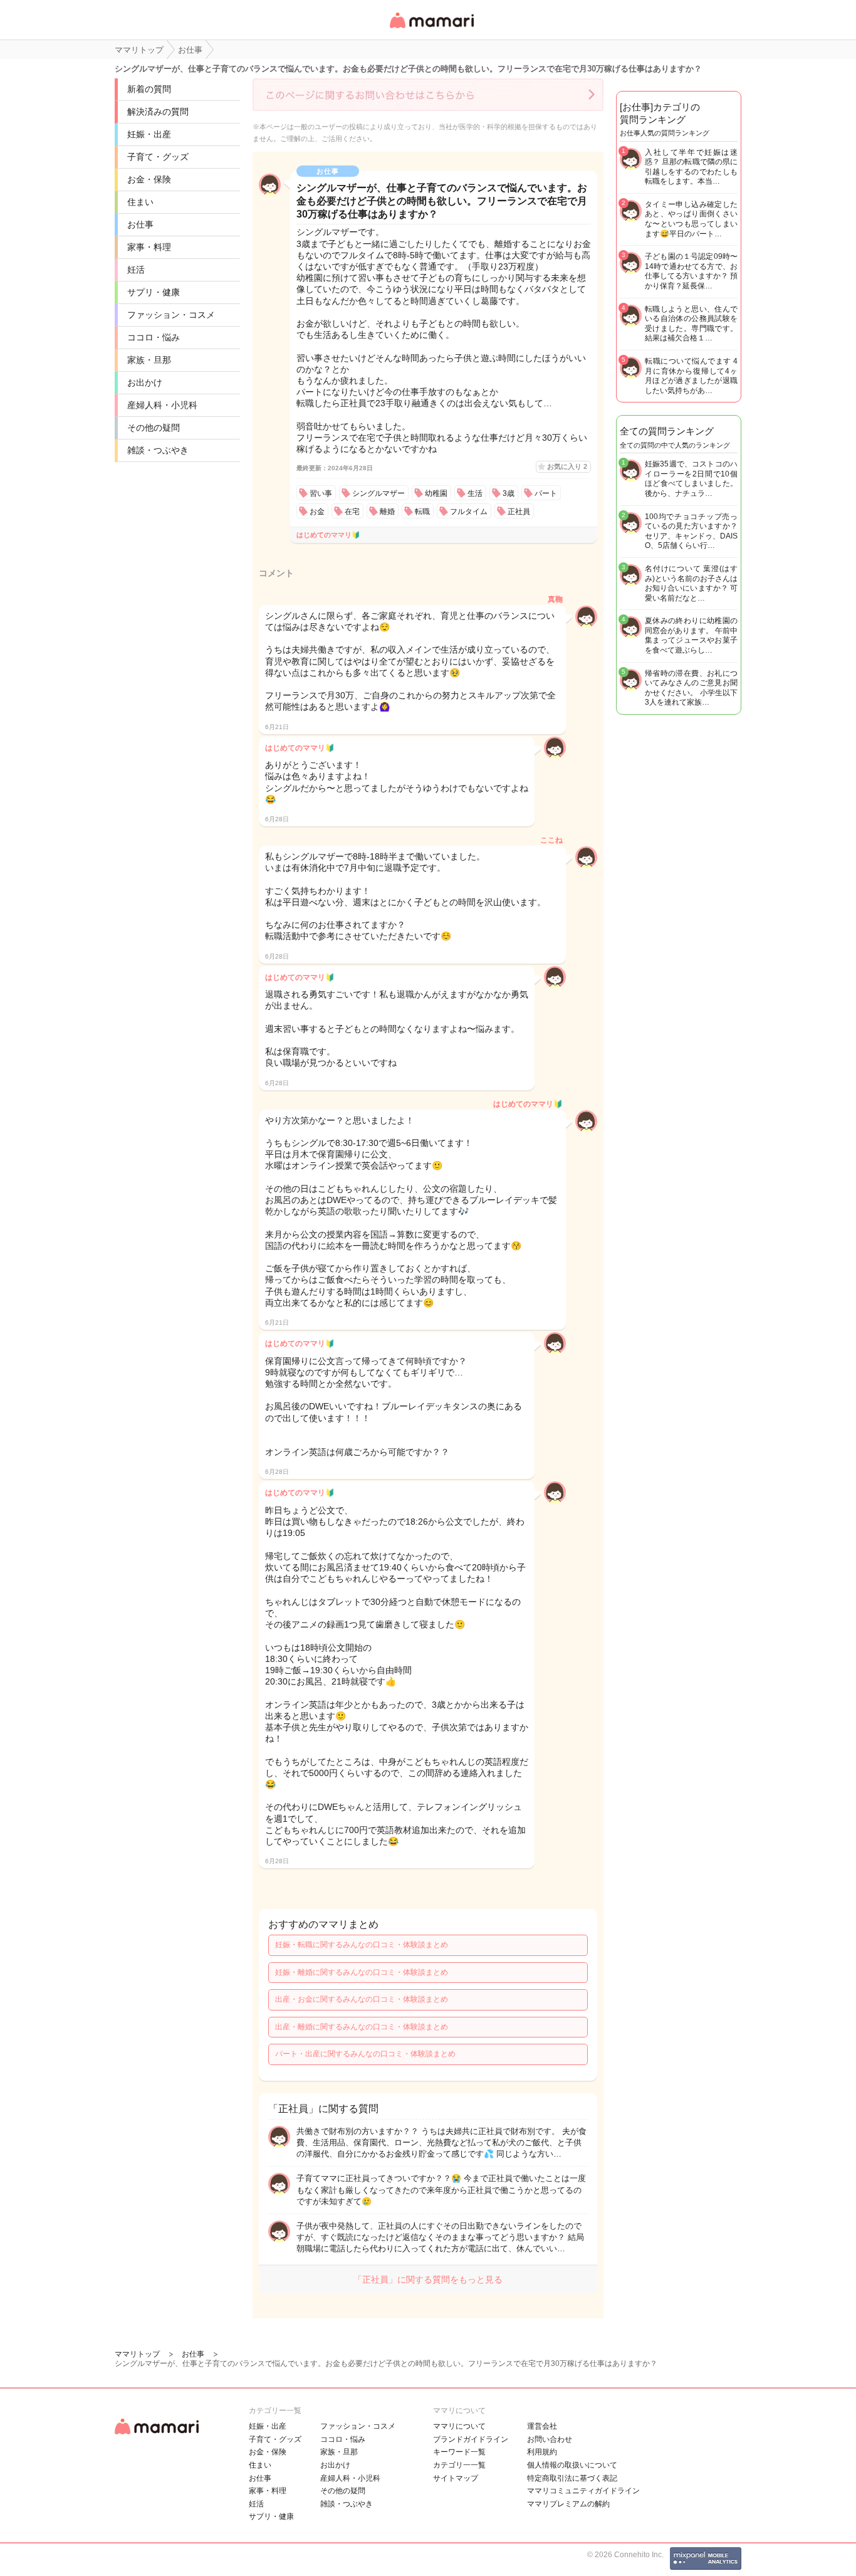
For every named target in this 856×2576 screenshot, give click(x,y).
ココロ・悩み (154, 337)
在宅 (352, 512)
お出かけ (145, 382)
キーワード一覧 (459, 2452)
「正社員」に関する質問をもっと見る (428, 2279)
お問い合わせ (550, 2439)
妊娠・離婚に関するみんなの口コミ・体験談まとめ (362, 1972)
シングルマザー (378, 493)
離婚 (387, 512)
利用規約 (542, 2452)
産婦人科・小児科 (162, 405)
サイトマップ (456, 2478)
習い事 (321, 493)
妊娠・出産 (149, 134)
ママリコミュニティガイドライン (583, 2491)
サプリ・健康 (154, 292)
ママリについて (459, 2426)
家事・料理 (149, 247)
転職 (422, 512)
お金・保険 (149, 179)
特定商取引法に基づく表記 (572, 2478)
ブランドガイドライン (471, 2439)
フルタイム (469, 512)
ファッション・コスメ (171, 315)
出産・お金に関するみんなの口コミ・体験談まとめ (362, 1999)
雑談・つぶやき (158, 450)
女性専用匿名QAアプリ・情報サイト (431, 29)
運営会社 (542, 2426)
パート (546, 493)
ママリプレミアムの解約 (568, 2504)
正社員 (519, 512)
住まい (140, 202)
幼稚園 (436, 493)
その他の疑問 (154, 428)
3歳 (509, 493)
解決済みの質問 (158, 112)
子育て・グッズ (158, 157)
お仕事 (140, 224)
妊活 (136, 270)
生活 (475, 493)
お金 (317, 512)
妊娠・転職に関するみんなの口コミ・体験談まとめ (362, 1945)
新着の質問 (149, 89)
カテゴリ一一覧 (459, 2465)
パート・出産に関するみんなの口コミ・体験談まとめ (365, 2054)
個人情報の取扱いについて (572, 2465)
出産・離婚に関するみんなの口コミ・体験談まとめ (362, 2027)
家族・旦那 (149, 360)
